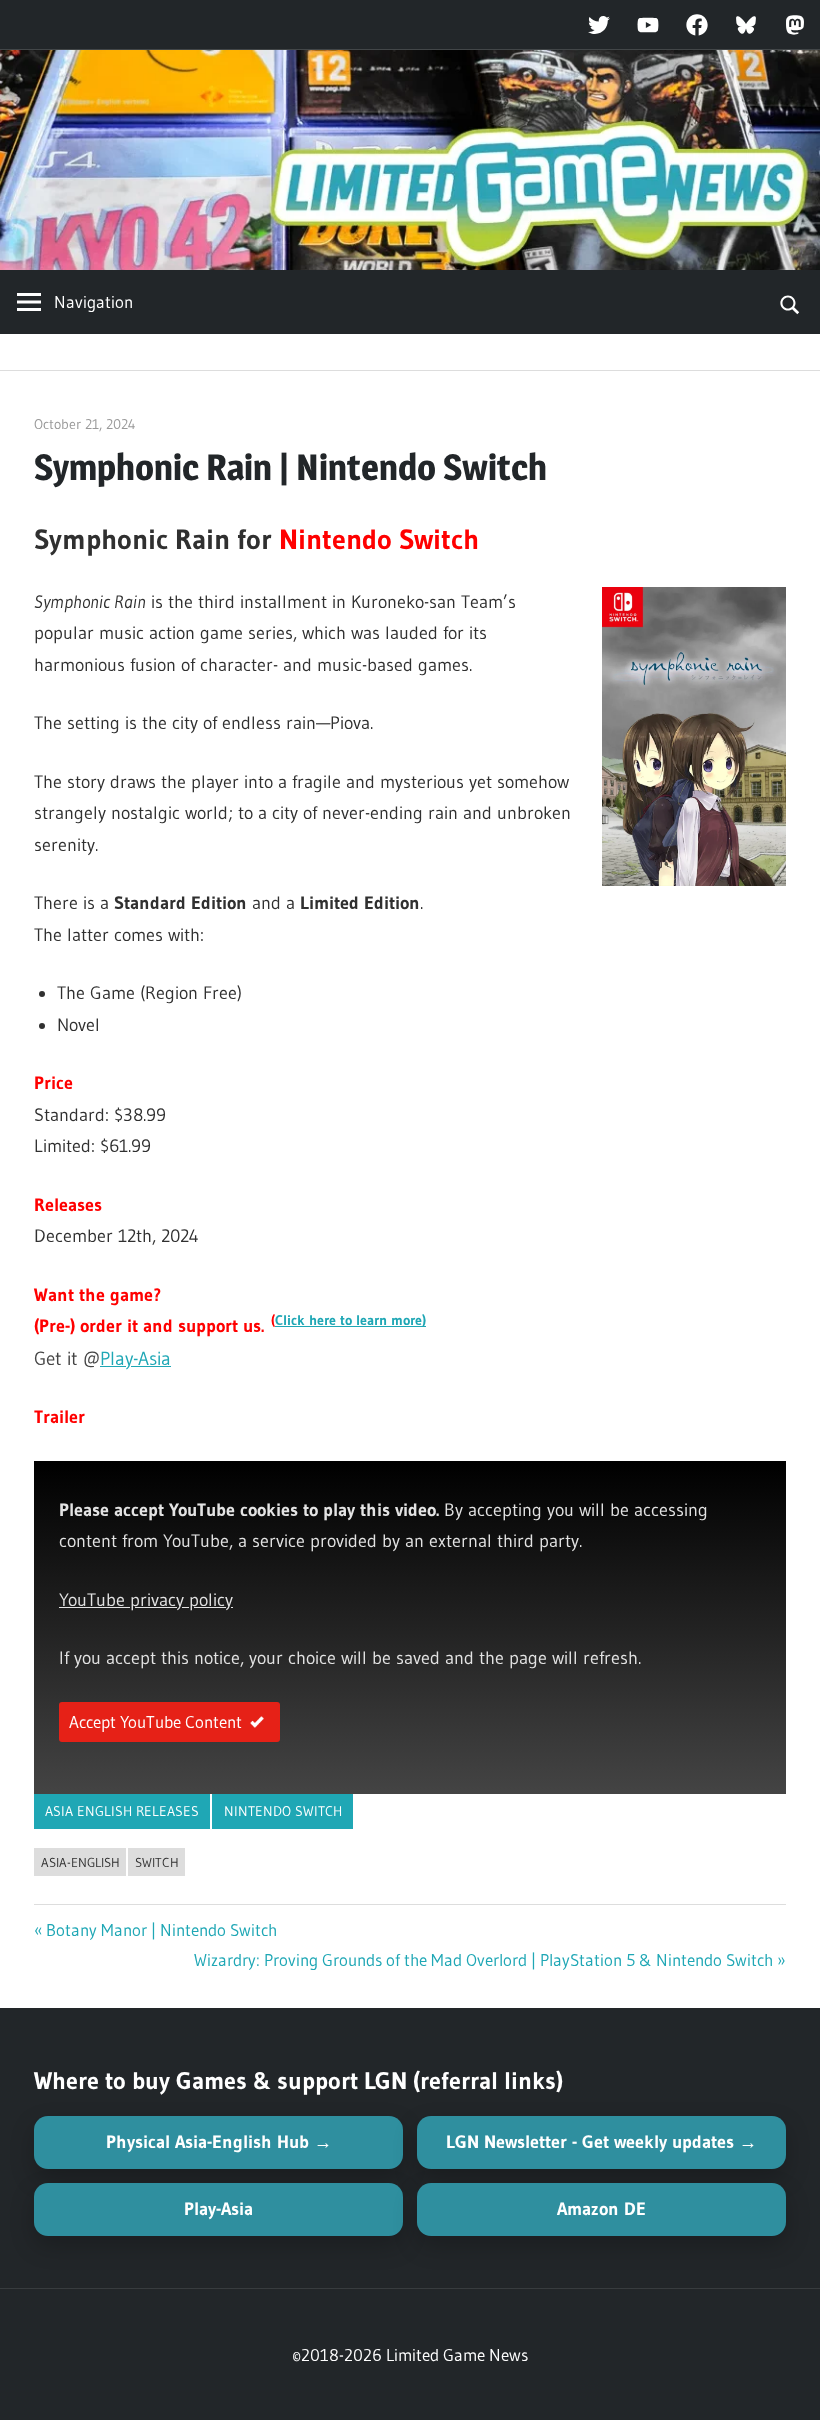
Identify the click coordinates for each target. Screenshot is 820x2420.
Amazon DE (601, 2209)
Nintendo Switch (283, 1811)
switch (157, 1862)
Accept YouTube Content (155, 1721)
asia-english (80, 1862)
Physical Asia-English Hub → (219, 2142)
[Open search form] (790, 302)
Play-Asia (135, 1358)
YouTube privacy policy (146, 1600)
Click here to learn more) (350, 1320)
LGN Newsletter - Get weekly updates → (601, 2142)
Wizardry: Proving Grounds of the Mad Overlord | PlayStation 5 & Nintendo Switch (483, 1959)
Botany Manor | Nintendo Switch (161, 1929)
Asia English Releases (122, 1811)
